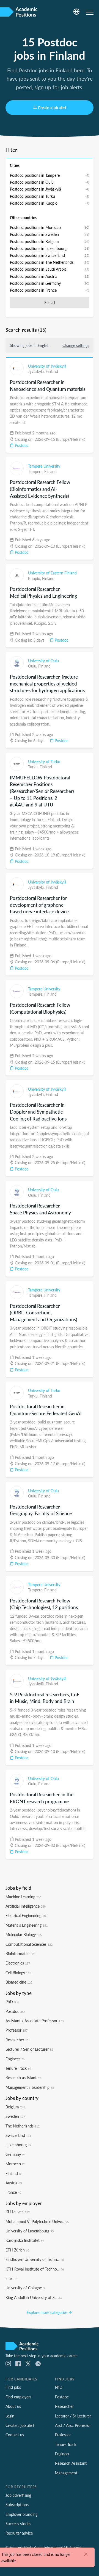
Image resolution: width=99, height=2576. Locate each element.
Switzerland (18, 2135)
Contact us (15, 2435)
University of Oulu (43, 661)
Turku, (34, 767)
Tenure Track (18, 2068)
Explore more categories (48, 2312)
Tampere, (36, 471)
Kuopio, (35, 578)
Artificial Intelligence (26, 1906)
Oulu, (33, 666)
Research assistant (23, 2077)
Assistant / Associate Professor (35, 2021)
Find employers (18, 2397)
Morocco (15, 2164)
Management (66, 2473)
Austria (14, 2183)
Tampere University (44, 466)
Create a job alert (52, 107)
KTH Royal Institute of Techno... (35, 2269)
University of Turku (44, 761)
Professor (16, 2030)
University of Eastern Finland (52, 573)
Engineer (15, 2059)
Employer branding (21, 2514)
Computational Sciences (29, 1944)
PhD (12, 2002)
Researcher (18, 2040)
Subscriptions (17, 2504)
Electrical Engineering (26, 1915)
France (13, 2192)
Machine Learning (23, 1897)
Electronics (18, 1963)
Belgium (15, 2107)
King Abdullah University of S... (34, 2297)
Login (10, 2416)
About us (13, 2406)
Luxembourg (18, 2145)
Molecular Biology (24, 1934)
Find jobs (13, 2387)
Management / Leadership (30, 2087)
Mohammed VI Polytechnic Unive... (37, 2221)
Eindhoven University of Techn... (35, 2259)
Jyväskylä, (37, 371)
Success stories (18, 2524)
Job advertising (18, 2495)
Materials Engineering (27, 1925)
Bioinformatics (21, 1953)
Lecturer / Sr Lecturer (73, 2416)
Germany (15, 2154)
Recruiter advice (19, 2533)
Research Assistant (71, 2463)
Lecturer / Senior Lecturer (29, 2049)
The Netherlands (23, 2126)
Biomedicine (19, 1982)
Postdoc (21, 445)
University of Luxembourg (30, 2231)
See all (50, 302)
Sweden (15, 2116)
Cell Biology (18, 1973)
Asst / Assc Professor (73, 2425)
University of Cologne (26, 2288)
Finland (52, 371)
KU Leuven (18, 2212)
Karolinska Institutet (25, 2240)
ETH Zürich (17, 2250)
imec (12, 2278)
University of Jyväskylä (47, 366)
